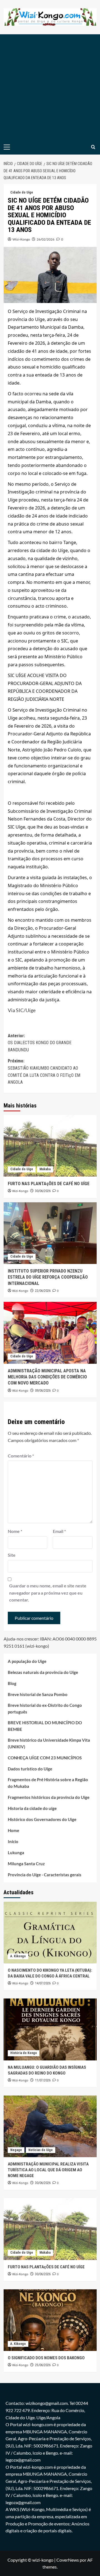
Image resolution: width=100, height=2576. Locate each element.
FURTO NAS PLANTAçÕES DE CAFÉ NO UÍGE (49, 1184)
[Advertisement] (50, 87)
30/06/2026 (43, 1191)
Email (59, 1531)
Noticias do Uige (41, 2150)
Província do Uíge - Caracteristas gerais (45, 1875)
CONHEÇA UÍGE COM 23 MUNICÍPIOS (45, 1758)
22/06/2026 (43, 1291)
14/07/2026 (43, 1983)
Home (13, 1830)
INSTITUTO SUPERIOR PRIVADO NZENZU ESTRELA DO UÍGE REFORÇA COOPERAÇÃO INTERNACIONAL (48, 1277)
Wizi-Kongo (21, 239)
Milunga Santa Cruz (26, 1864)
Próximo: (44, 1072)
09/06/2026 (43, 1391)
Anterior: (40, 1043)
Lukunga (16, 1853)
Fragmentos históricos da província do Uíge (49, 1797)
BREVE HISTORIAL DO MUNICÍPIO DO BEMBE (45, 1726)
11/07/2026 (43, 2080)
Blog (12, 1683)
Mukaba (45, 1169)
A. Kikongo (18, 1956)
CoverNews (68, 2560)
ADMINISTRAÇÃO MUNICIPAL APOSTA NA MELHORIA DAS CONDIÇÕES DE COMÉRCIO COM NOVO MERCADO (47, 1377)
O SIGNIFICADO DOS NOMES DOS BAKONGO (46, 2358)
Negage (16, 2150)
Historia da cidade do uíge (32, 1808)
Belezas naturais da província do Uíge (43, 1672)
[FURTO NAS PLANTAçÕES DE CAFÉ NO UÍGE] (50, 1146)
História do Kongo (24, 2053)
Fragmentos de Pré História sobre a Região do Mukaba (48, 1783)
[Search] (93, 147)
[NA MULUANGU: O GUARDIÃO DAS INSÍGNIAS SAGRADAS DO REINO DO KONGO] (50, 2029)
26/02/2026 (46, 239)
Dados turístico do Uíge (30, 1769)
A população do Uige (27, 1661)
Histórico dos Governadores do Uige (42, 1819)
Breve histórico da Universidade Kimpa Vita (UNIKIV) (49, 1743)
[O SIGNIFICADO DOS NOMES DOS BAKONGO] (50, 2320)
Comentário (21, 1456)
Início (13, 1841)
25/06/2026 (43, 2365)
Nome (15, 1531)
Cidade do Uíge (22, 192)
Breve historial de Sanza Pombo (38, 1694)
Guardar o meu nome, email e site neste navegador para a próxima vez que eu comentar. (48, 1593)
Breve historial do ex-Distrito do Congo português (45, 1708)
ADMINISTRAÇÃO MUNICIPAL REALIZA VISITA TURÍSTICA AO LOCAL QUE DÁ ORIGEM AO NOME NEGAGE (48, 2170)
